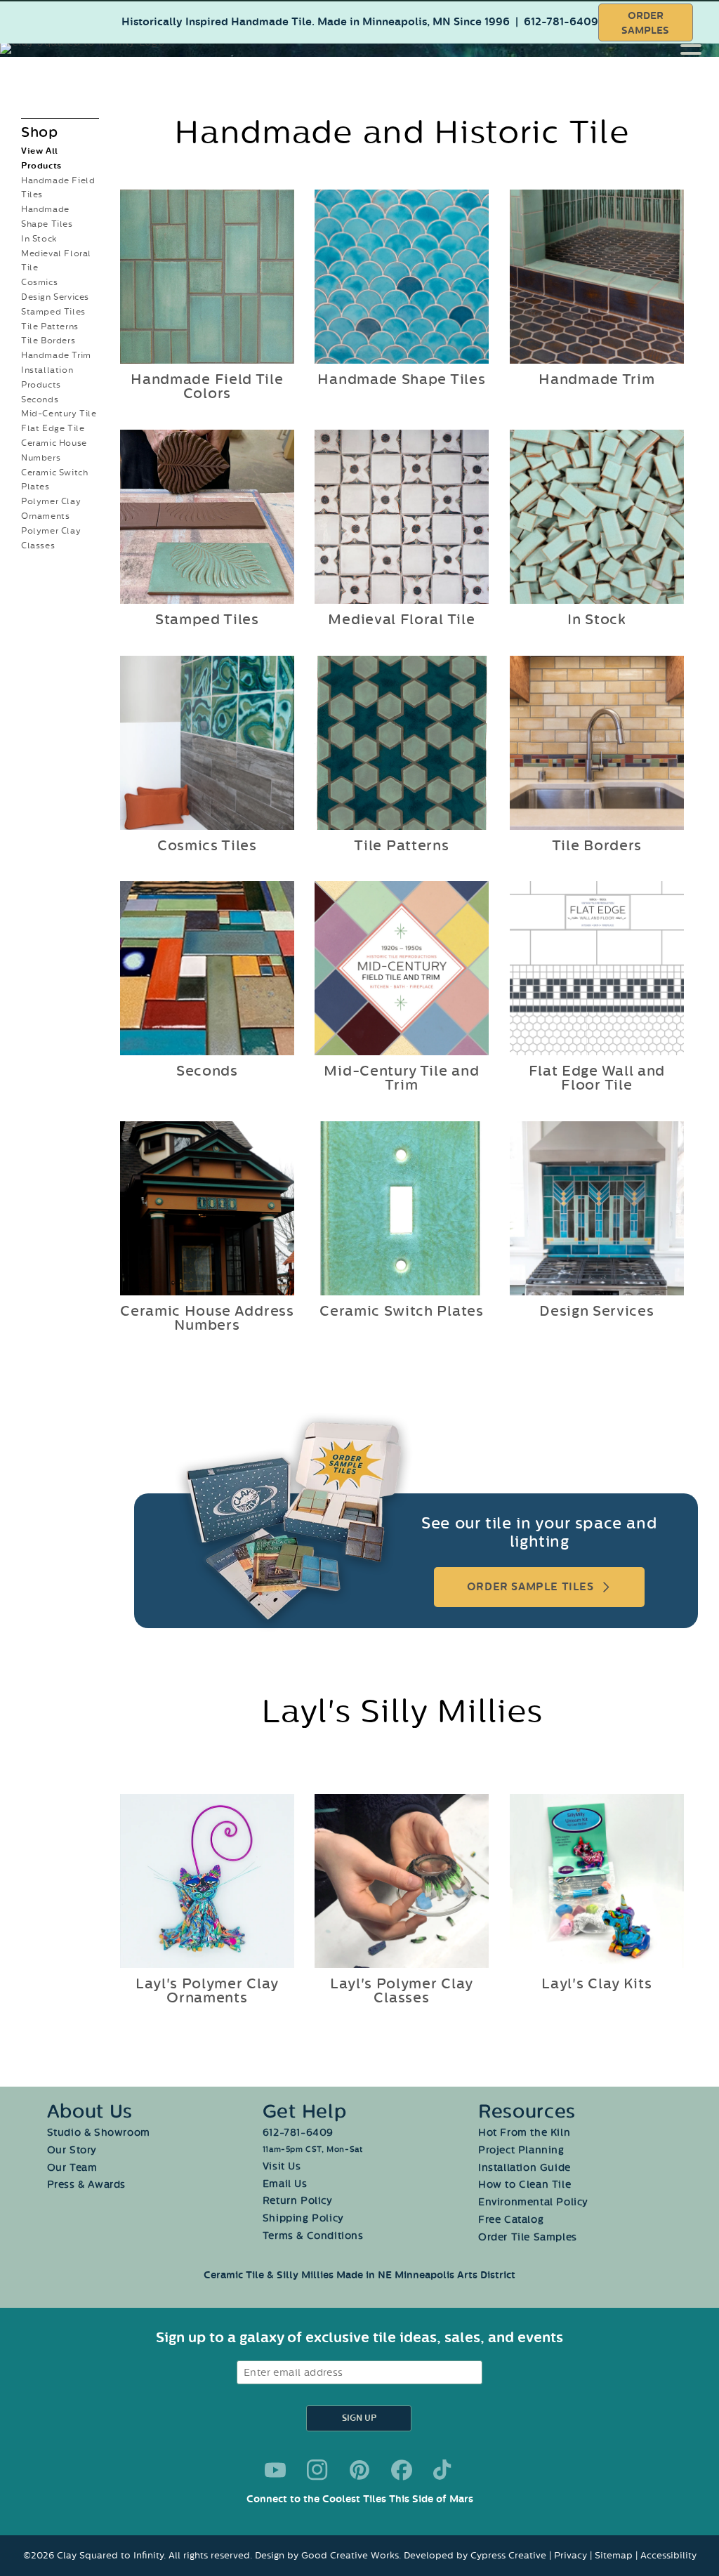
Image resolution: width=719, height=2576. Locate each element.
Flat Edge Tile (53, 428)
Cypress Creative (508, 2555)
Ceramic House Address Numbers (207, 1319)
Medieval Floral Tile (402, 620)
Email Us (285, 2184)
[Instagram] (317, 2470)
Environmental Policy (533, 2202)
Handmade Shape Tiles (402, 380)
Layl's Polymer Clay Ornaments (206, 1990)
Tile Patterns (50, 326)
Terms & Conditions (313, 2236)
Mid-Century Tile (59, 414)
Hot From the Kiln (524, 2133)
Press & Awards (86, 2185)
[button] (700, 46)
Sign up (359, 2418)
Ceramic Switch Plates (402, 1312)
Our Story (72, 2150)
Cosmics (39, 282)
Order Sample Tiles (530, 1587)
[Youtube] (275, 2470)
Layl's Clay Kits (597, 1983)
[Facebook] (402, 2470)
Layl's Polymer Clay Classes (402, 1990)
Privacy (570, 2555)
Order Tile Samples (528, 2237)
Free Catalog (511, 2220)
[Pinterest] (359, 2470)
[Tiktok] (444, 2470)
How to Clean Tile (525, 2185)
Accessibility (668, 2555)
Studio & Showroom (99, 2133)
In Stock (39, 239)
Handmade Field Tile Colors (207, 387)
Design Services (55, 297)
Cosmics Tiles (207, 845)
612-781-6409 (561, 22)
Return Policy (298, 2201)
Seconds (40, 399)
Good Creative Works (350, 2555)
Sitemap (614, 2555)
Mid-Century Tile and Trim (402, 1078)
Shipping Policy (303, 2218)
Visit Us (282, 2166)
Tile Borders (48, 341)
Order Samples (645, 23)
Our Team (72, 2168)
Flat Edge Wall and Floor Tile (597, 1078)
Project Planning (521, 2150)
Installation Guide (525, 2168)
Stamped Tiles (53, 312)
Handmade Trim (56, 355)
